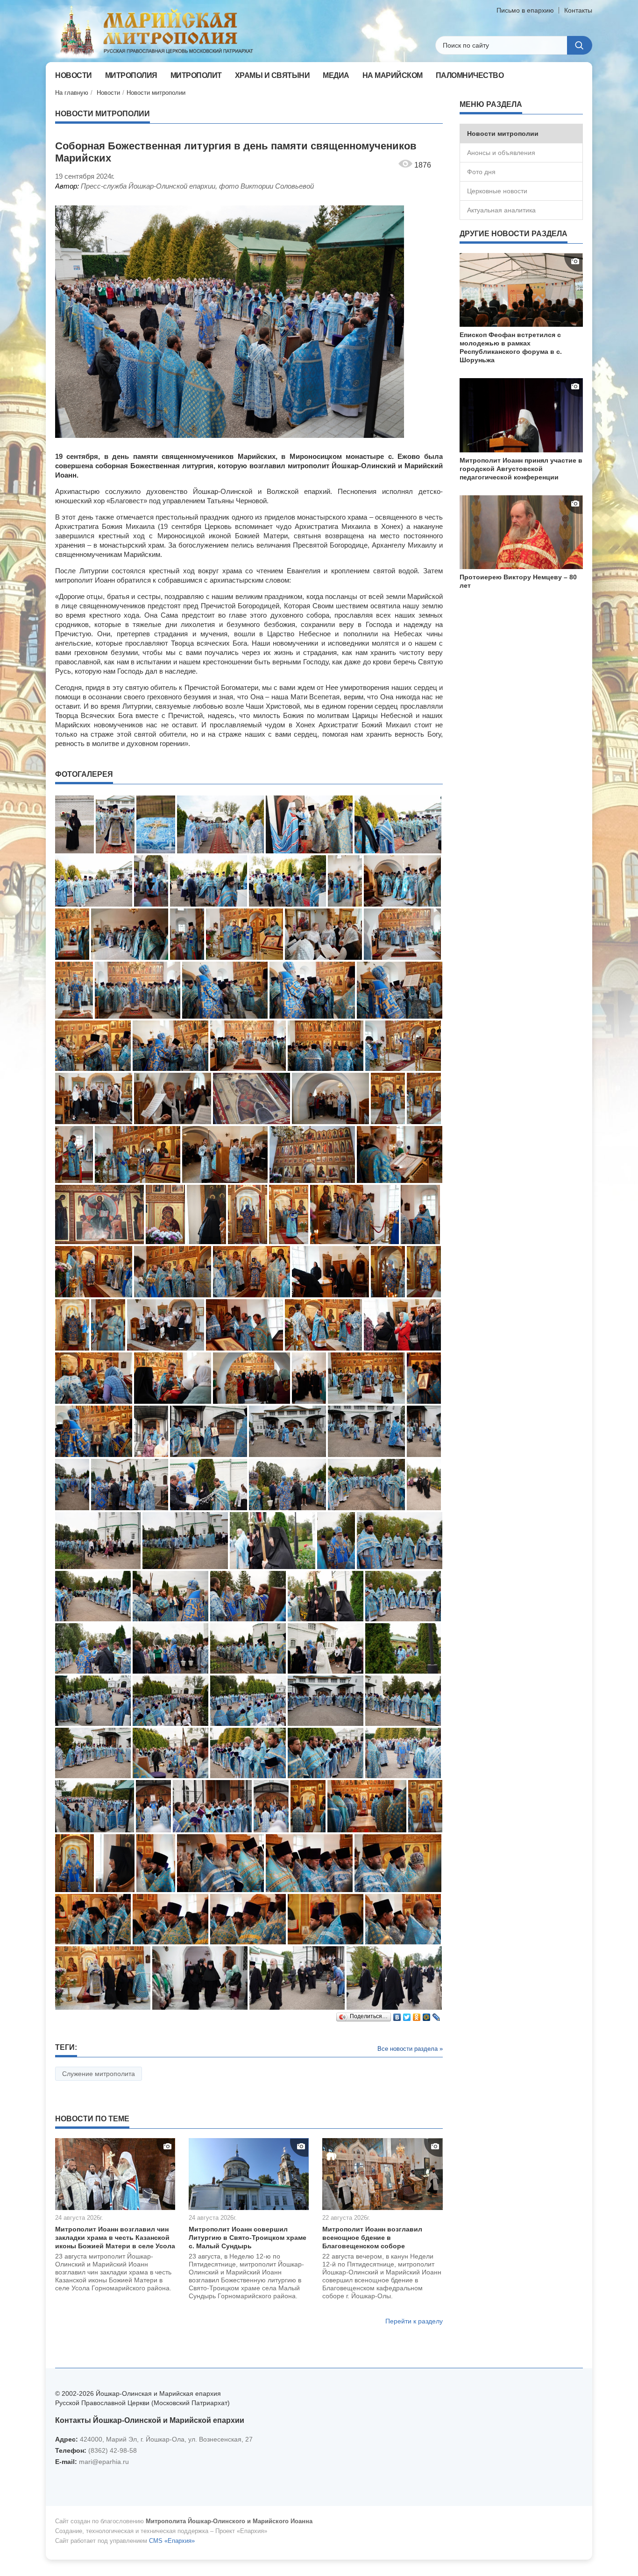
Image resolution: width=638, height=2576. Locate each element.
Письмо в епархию (525, 10)
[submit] (580, 45)
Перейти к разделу (414, 2321)
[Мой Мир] (427, 2015)
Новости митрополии (156, 93)
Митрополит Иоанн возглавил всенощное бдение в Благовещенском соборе (372, 2238)
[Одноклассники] (417, 2015)
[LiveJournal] (436, 2015)
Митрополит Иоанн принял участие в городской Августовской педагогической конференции (521, 469)
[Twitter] (407, 2015)
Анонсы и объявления (501, 153)
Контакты (578, 10)
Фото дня (481, 172)
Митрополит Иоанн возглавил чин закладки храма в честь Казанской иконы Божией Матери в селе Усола (115, 2238)
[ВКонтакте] (397, 2015)
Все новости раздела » (410, 2049)
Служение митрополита (99, 2074)
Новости (108, 93)
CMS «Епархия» (172, 2541)
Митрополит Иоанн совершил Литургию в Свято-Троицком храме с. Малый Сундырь (248, 2238)
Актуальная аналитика (501, 210)
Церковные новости (497, 191)
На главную (72, 93)
